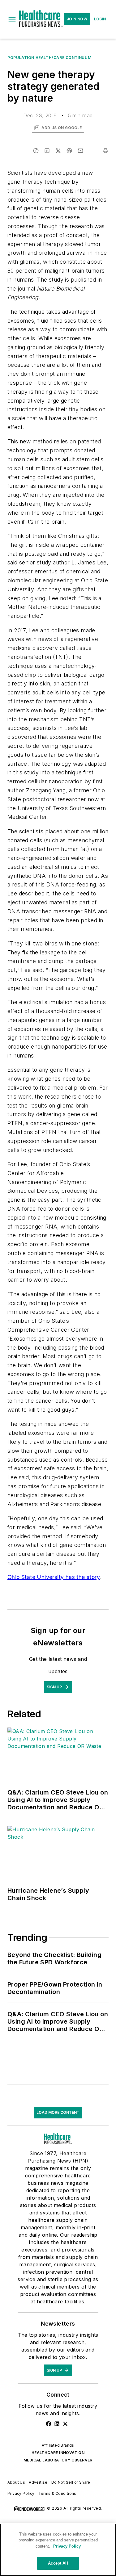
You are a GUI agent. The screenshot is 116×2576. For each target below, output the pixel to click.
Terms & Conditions (57, 2493)
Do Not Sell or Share (71, 2482)
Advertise (38, 2482)
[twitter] (58, 151)
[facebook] (36, 151)
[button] (12, 19)
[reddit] (69, 151)
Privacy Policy (21, 2493)
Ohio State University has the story (54, 1577)
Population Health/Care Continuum (49, 58)
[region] (58, 2550)
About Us (16, 2482)
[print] (105, 151)
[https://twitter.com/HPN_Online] (65, 2424)
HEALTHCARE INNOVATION (58, 2453)
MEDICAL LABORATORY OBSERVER (58, 2460)
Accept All (58, 2563)
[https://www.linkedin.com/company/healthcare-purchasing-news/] (57, 2424)
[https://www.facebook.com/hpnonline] (49, 2424)
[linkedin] (47, 151)
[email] (80, 151)
